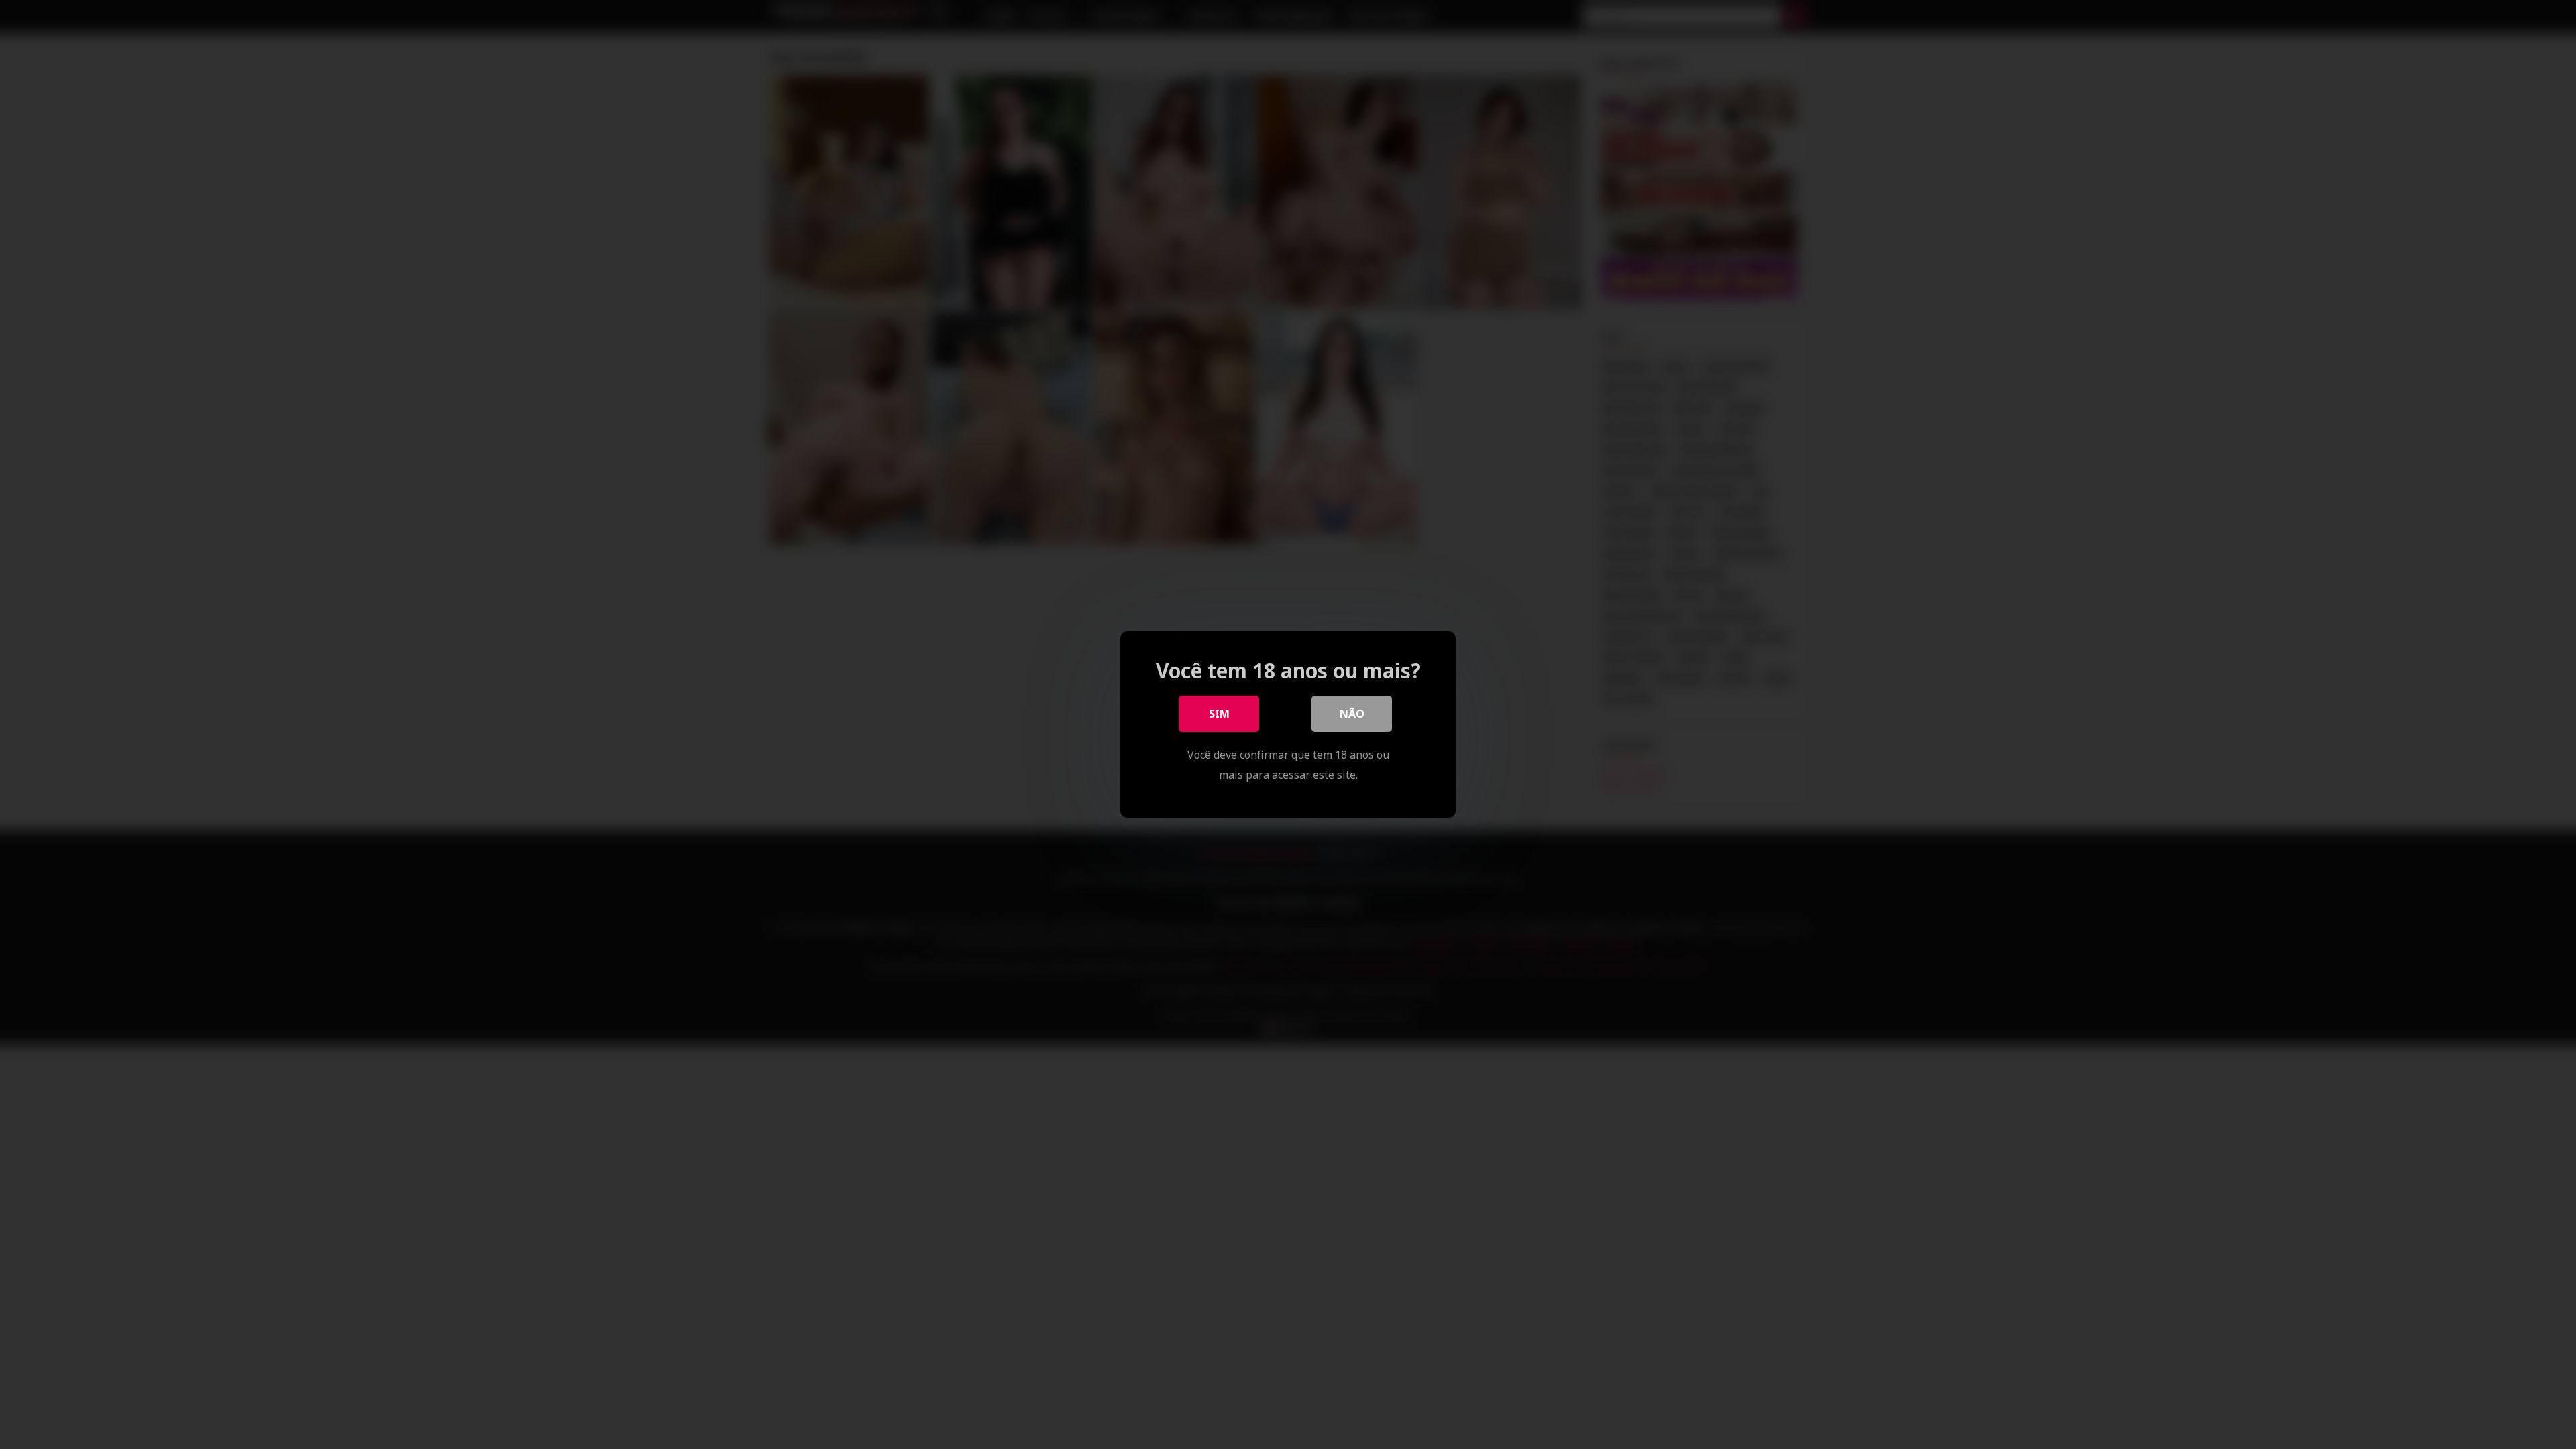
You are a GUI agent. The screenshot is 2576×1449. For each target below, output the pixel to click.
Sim (1219, 714)
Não (1352, 714)
